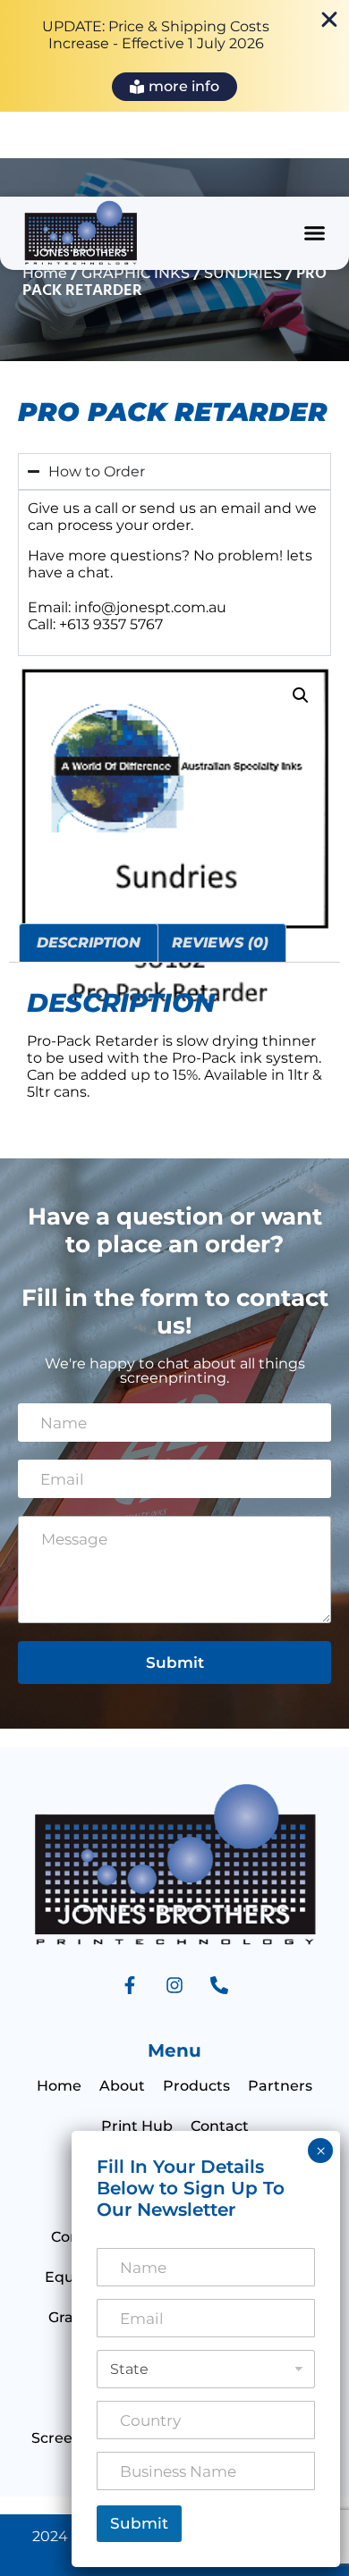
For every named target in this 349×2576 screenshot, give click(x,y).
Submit (175, 1663)
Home (45, 273)
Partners (280, 2086)
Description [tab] (89, 943)
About (122, 2086)
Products (196, 2086)
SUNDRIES (243, 273)
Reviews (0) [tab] (220, 943)
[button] (315, 233)
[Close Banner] (329, 20)
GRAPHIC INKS (136, 273)
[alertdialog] (174, 56)
